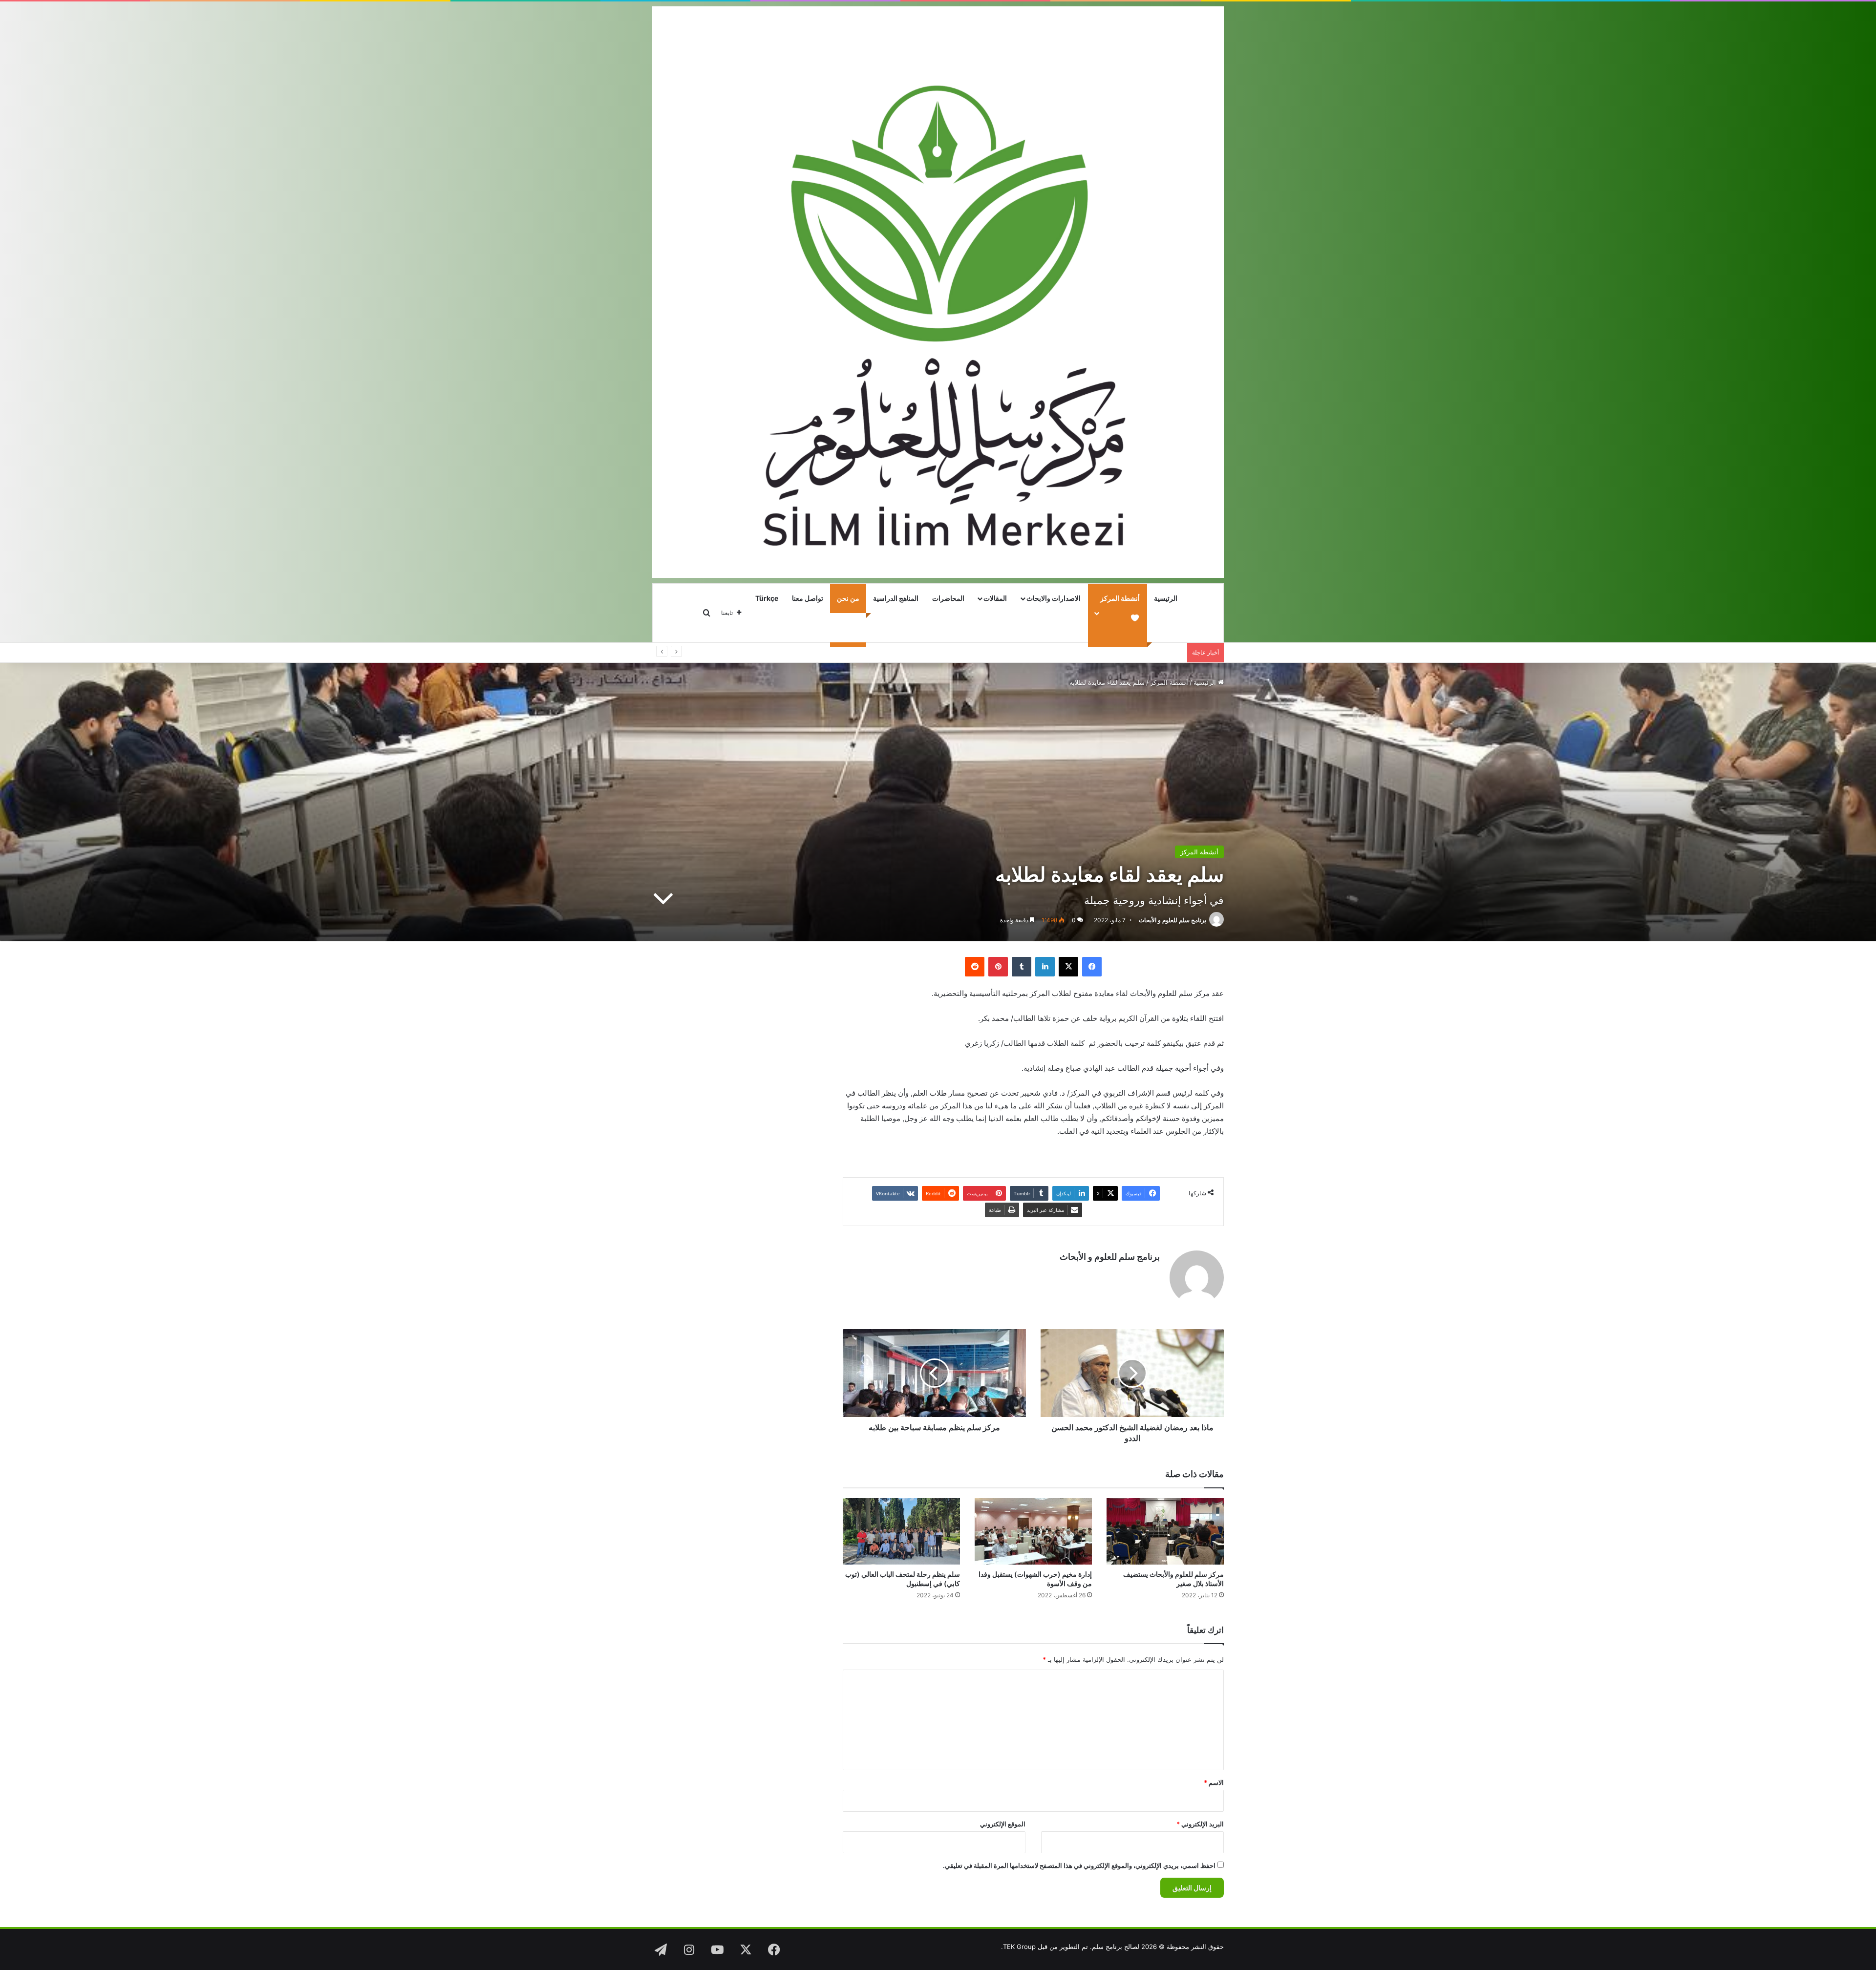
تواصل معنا (808, 598)
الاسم (1214, 1782)
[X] (1068, 967)
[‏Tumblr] (1022, 967)
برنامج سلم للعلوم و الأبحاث (1172, 920)
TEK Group (1019, 1947)
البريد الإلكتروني (1200, 1824)
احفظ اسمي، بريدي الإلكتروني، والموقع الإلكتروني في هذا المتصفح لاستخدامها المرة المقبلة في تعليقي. (1079, 1865)
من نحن (848, 598)
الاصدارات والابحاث (1054, 598)
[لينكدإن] (1045, 967)
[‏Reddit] (975, 967)
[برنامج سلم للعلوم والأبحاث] (938, 292)
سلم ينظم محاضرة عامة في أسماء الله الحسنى (1118, 653)
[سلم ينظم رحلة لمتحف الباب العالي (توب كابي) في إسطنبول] (901, 1531)
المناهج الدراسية (896, 598)
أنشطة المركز (1169, 682)
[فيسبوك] (1092, 967)
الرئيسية (1166, 598)
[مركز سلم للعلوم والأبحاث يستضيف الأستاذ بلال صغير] (1165, 1531)
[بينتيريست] (998, 967)
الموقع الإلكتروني (1003, 1824)
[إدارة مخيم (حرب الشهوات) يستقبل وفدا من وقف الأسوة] (1033, 1531)
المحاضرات (948, 598)
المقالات (995, 598)
